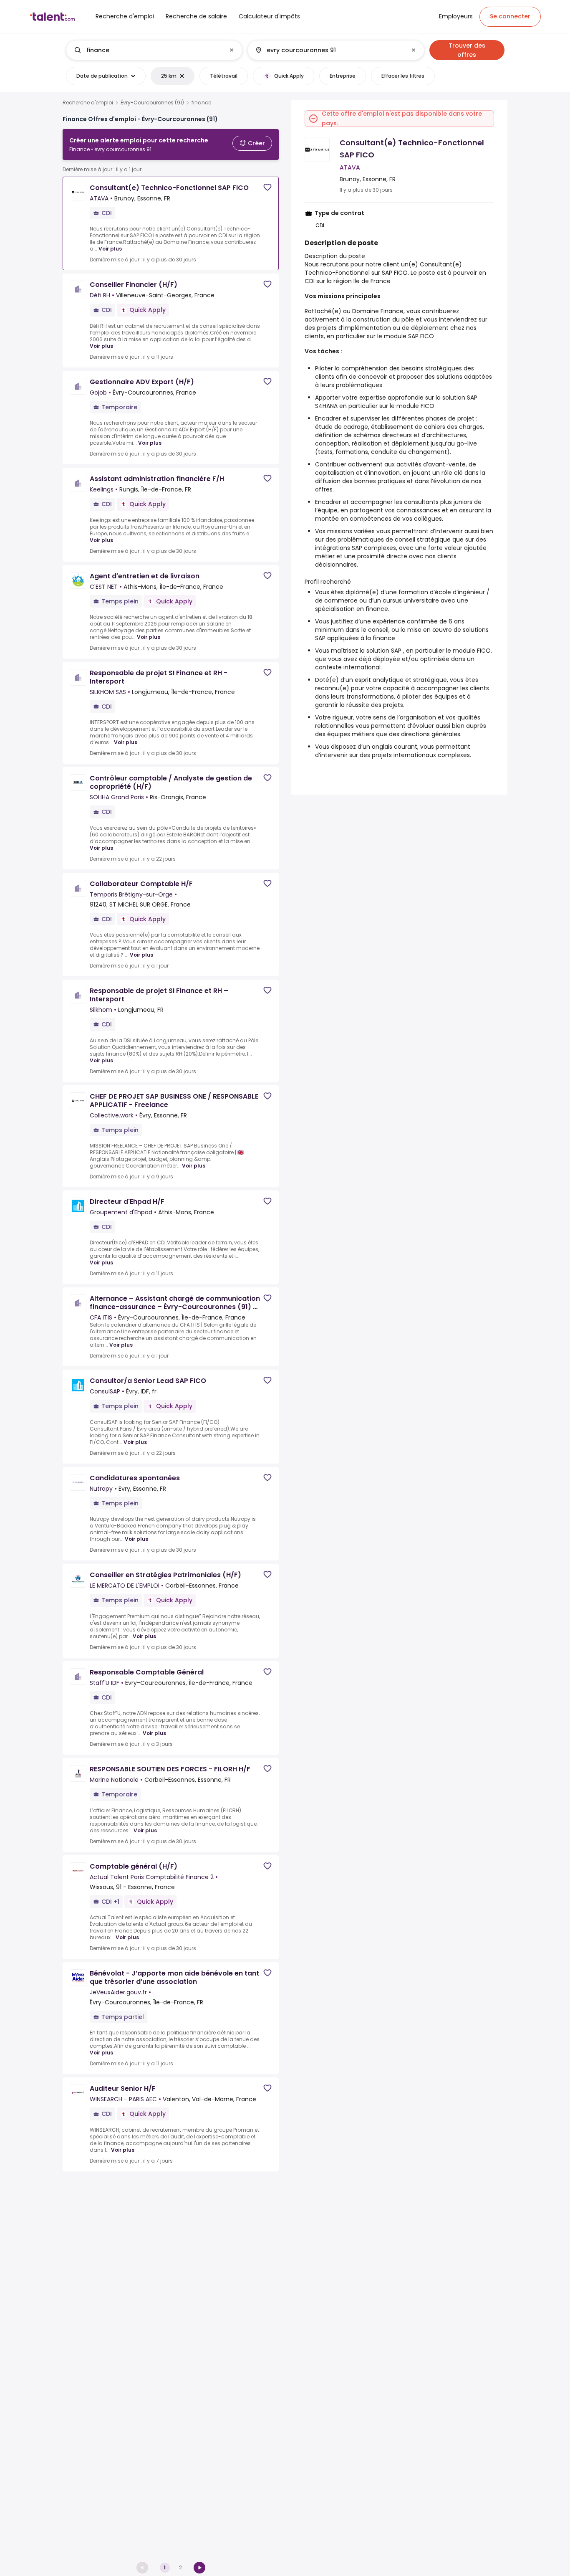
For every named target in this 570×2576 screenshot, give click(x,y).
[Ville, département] (329, 50)
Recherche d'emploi (88, 103)
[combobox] (154, 50)
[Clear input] (232, 50)
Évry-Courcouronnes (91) (152, 103)
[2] (199, 2568)
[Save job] (267, 187)
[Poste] (147, 50)
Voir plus (110, 249)
